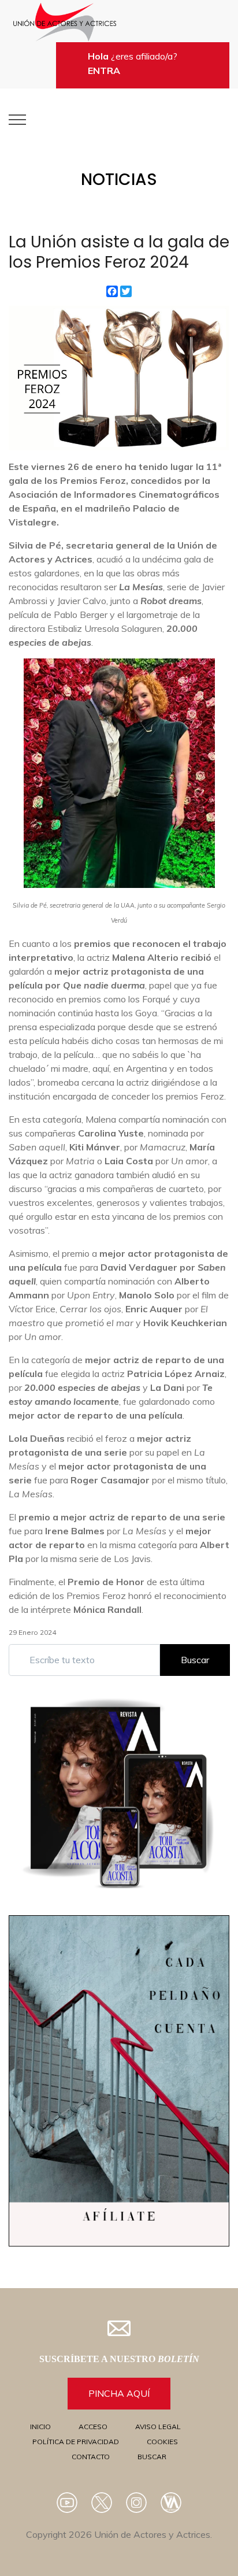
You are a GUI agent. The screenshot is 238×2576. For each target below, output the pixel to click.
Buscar (195, 1660)
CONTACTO (91, 2457)
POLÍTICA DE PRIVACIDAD (76, 2442)
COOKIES (162, 2442)
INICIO (40, 2427)
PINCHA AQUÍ (119, 2393)
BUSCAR (152, 2457)
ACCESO (93, 2427)
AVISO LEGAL (158, 2427)
